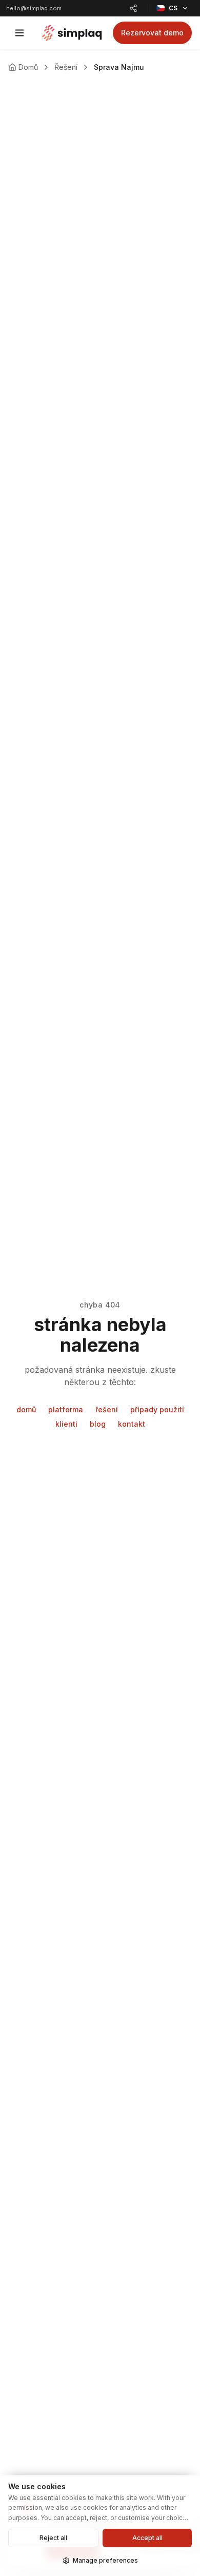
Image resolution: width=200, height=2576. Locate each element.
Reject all (53, 2538)
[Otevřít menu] (19, 33)
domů (26, 1409)
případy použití (157, 1409)
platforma (66, 1409)
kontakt (132, 1424)
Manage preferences (105, 2560)
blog (98, 1424)
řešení (107, 1409)
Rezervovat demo (152, 33)
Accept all (147, 2538)
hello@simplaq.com (34, 8)
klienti (66, 1424)
